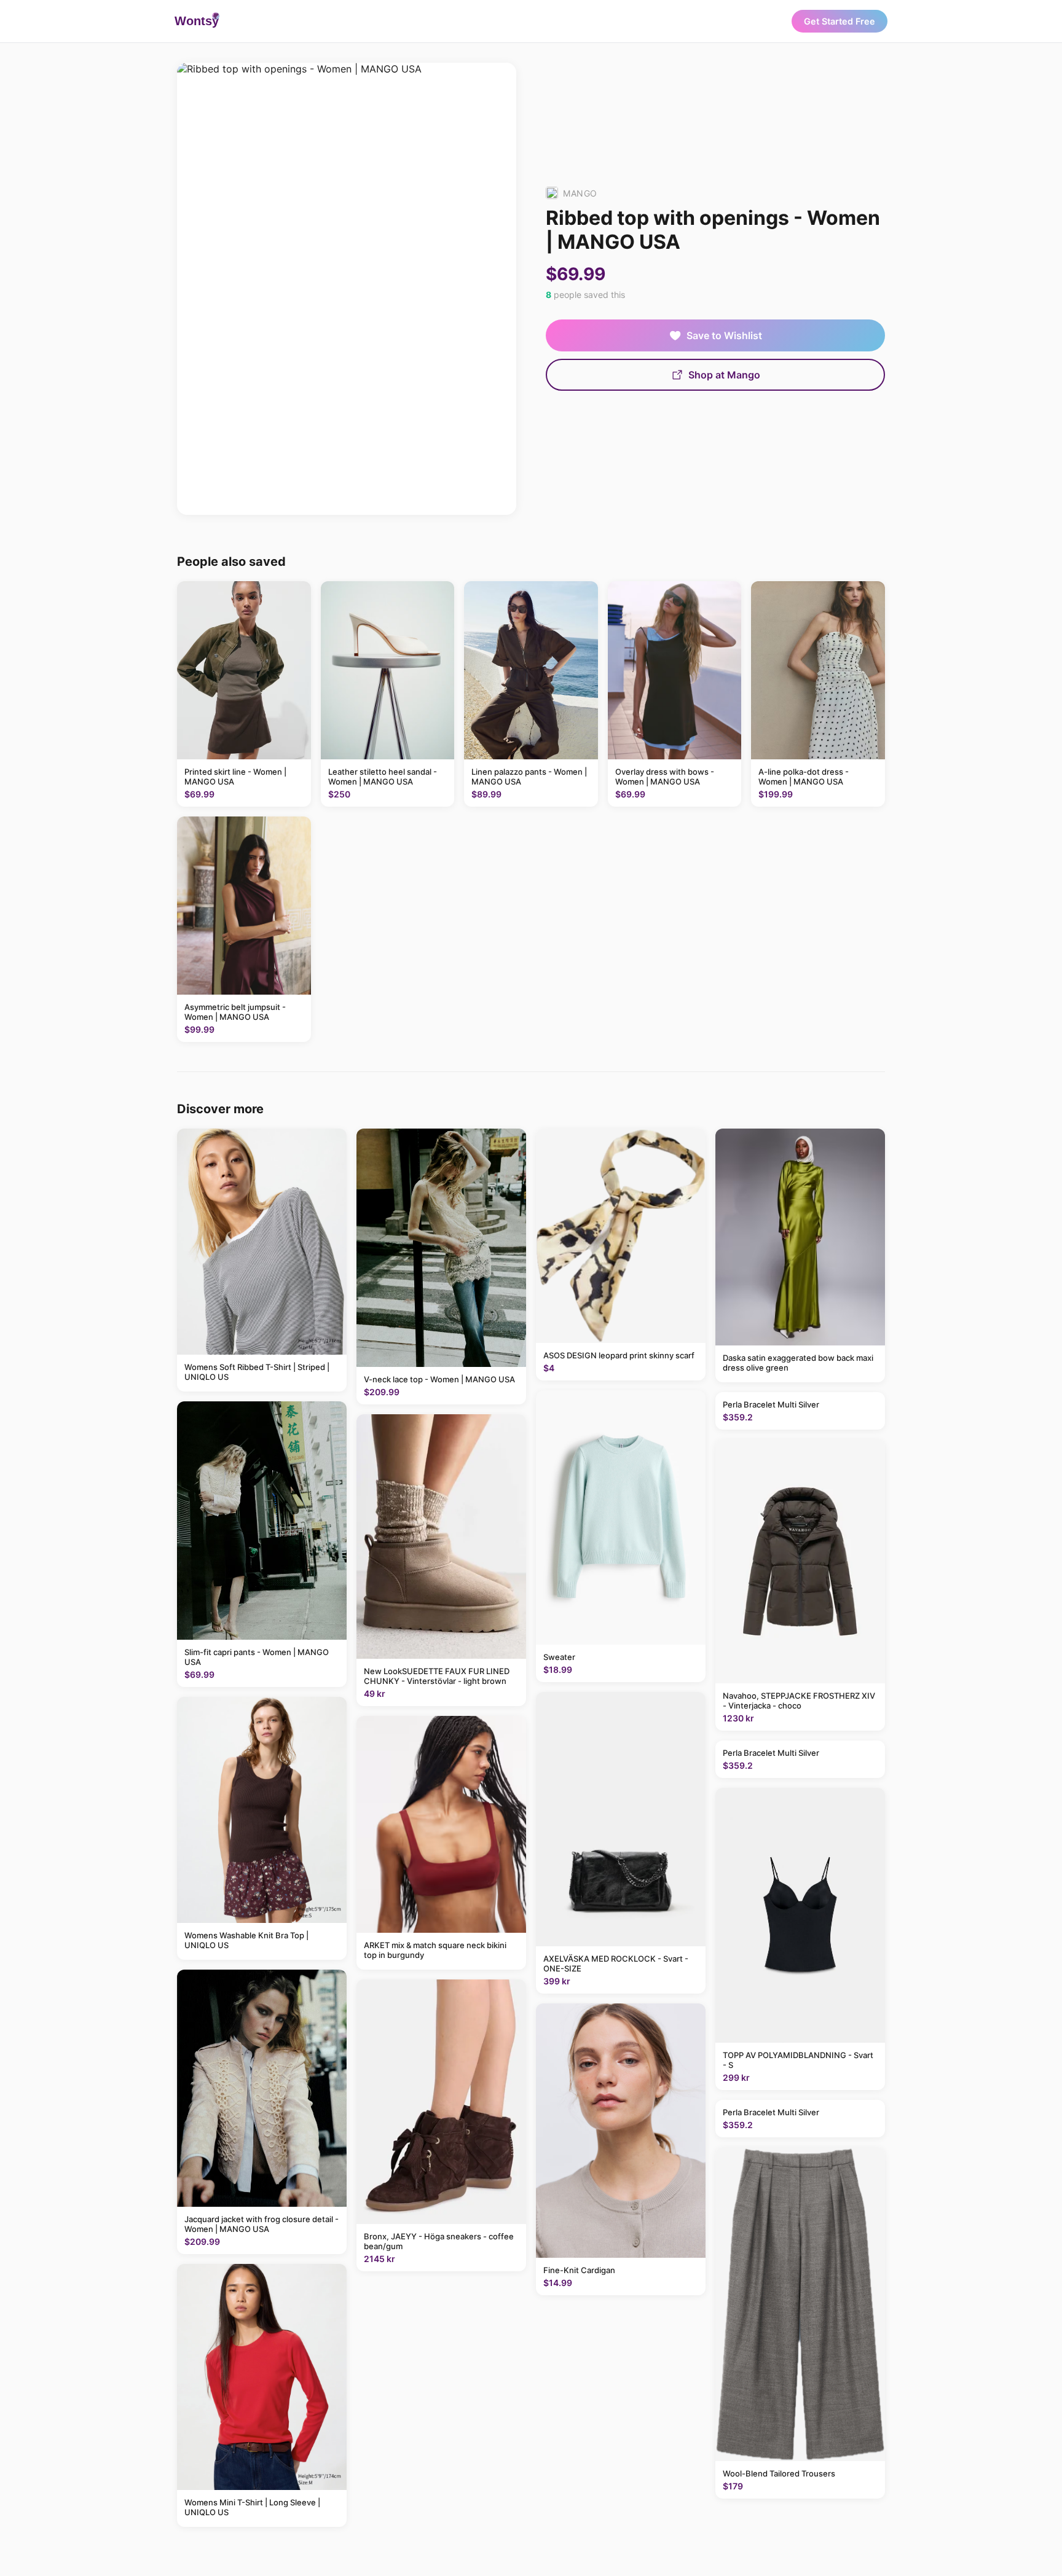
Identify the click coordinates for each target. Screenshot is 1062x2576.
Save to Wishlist (724, 335)
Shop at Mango (724, 375)
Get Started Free (840, 21)
